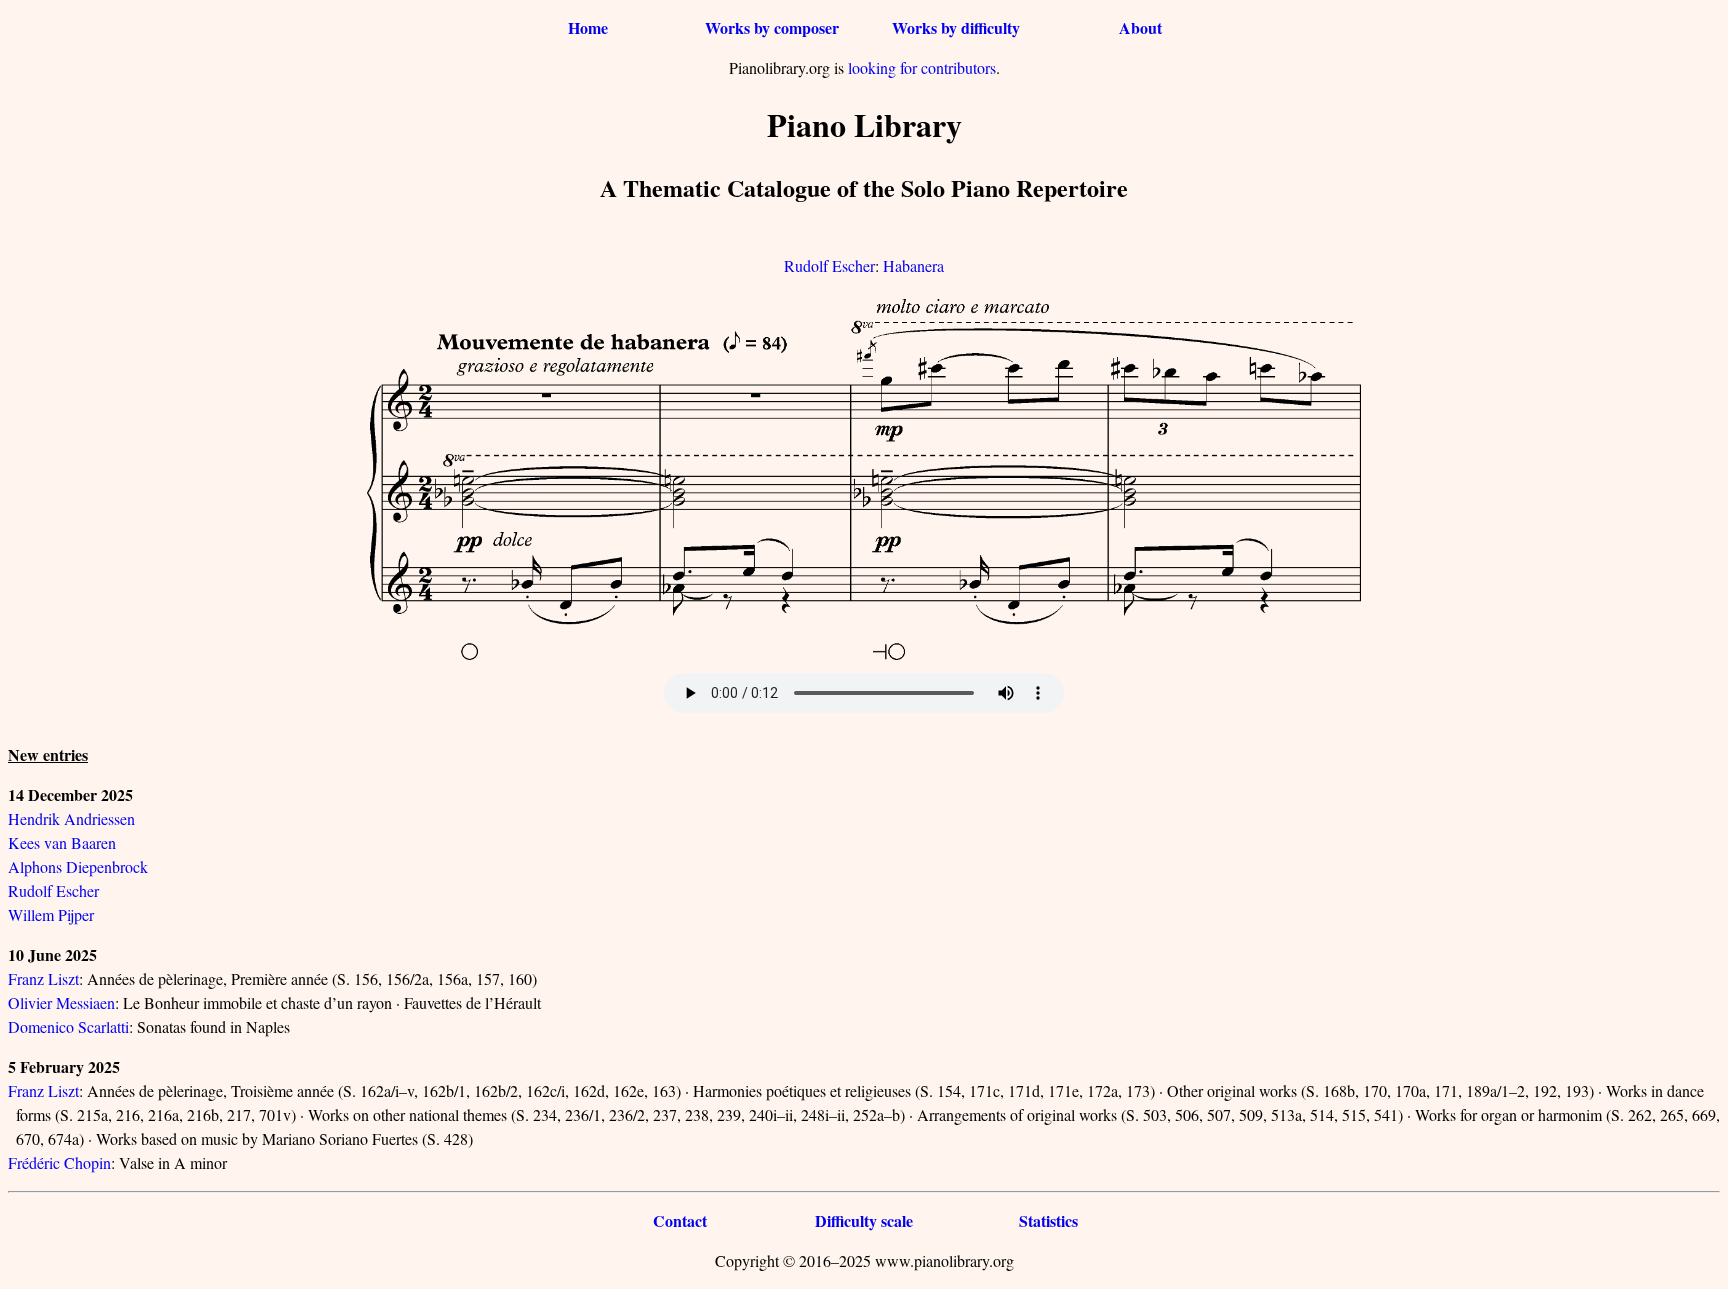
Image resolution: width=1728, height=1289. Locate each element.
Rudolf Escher (829, 265)
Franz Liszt (43, 978)
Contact (680, 1220)
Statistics (1048, 1220)
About (1140, 27)
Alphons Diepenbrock (78, 866)
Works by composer (772, 27)
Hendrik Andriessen (71, 818)
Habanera (913, 265)
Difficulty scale (864, 1220)
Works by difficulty (956, 27)
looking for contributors (922, 67)
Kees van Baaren (62, 842)
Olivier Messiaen (61, 1002)
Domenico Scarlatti (68, 1026)
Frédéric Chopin (59, 1162)
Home (588, 27)
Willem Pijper (51, 914)
